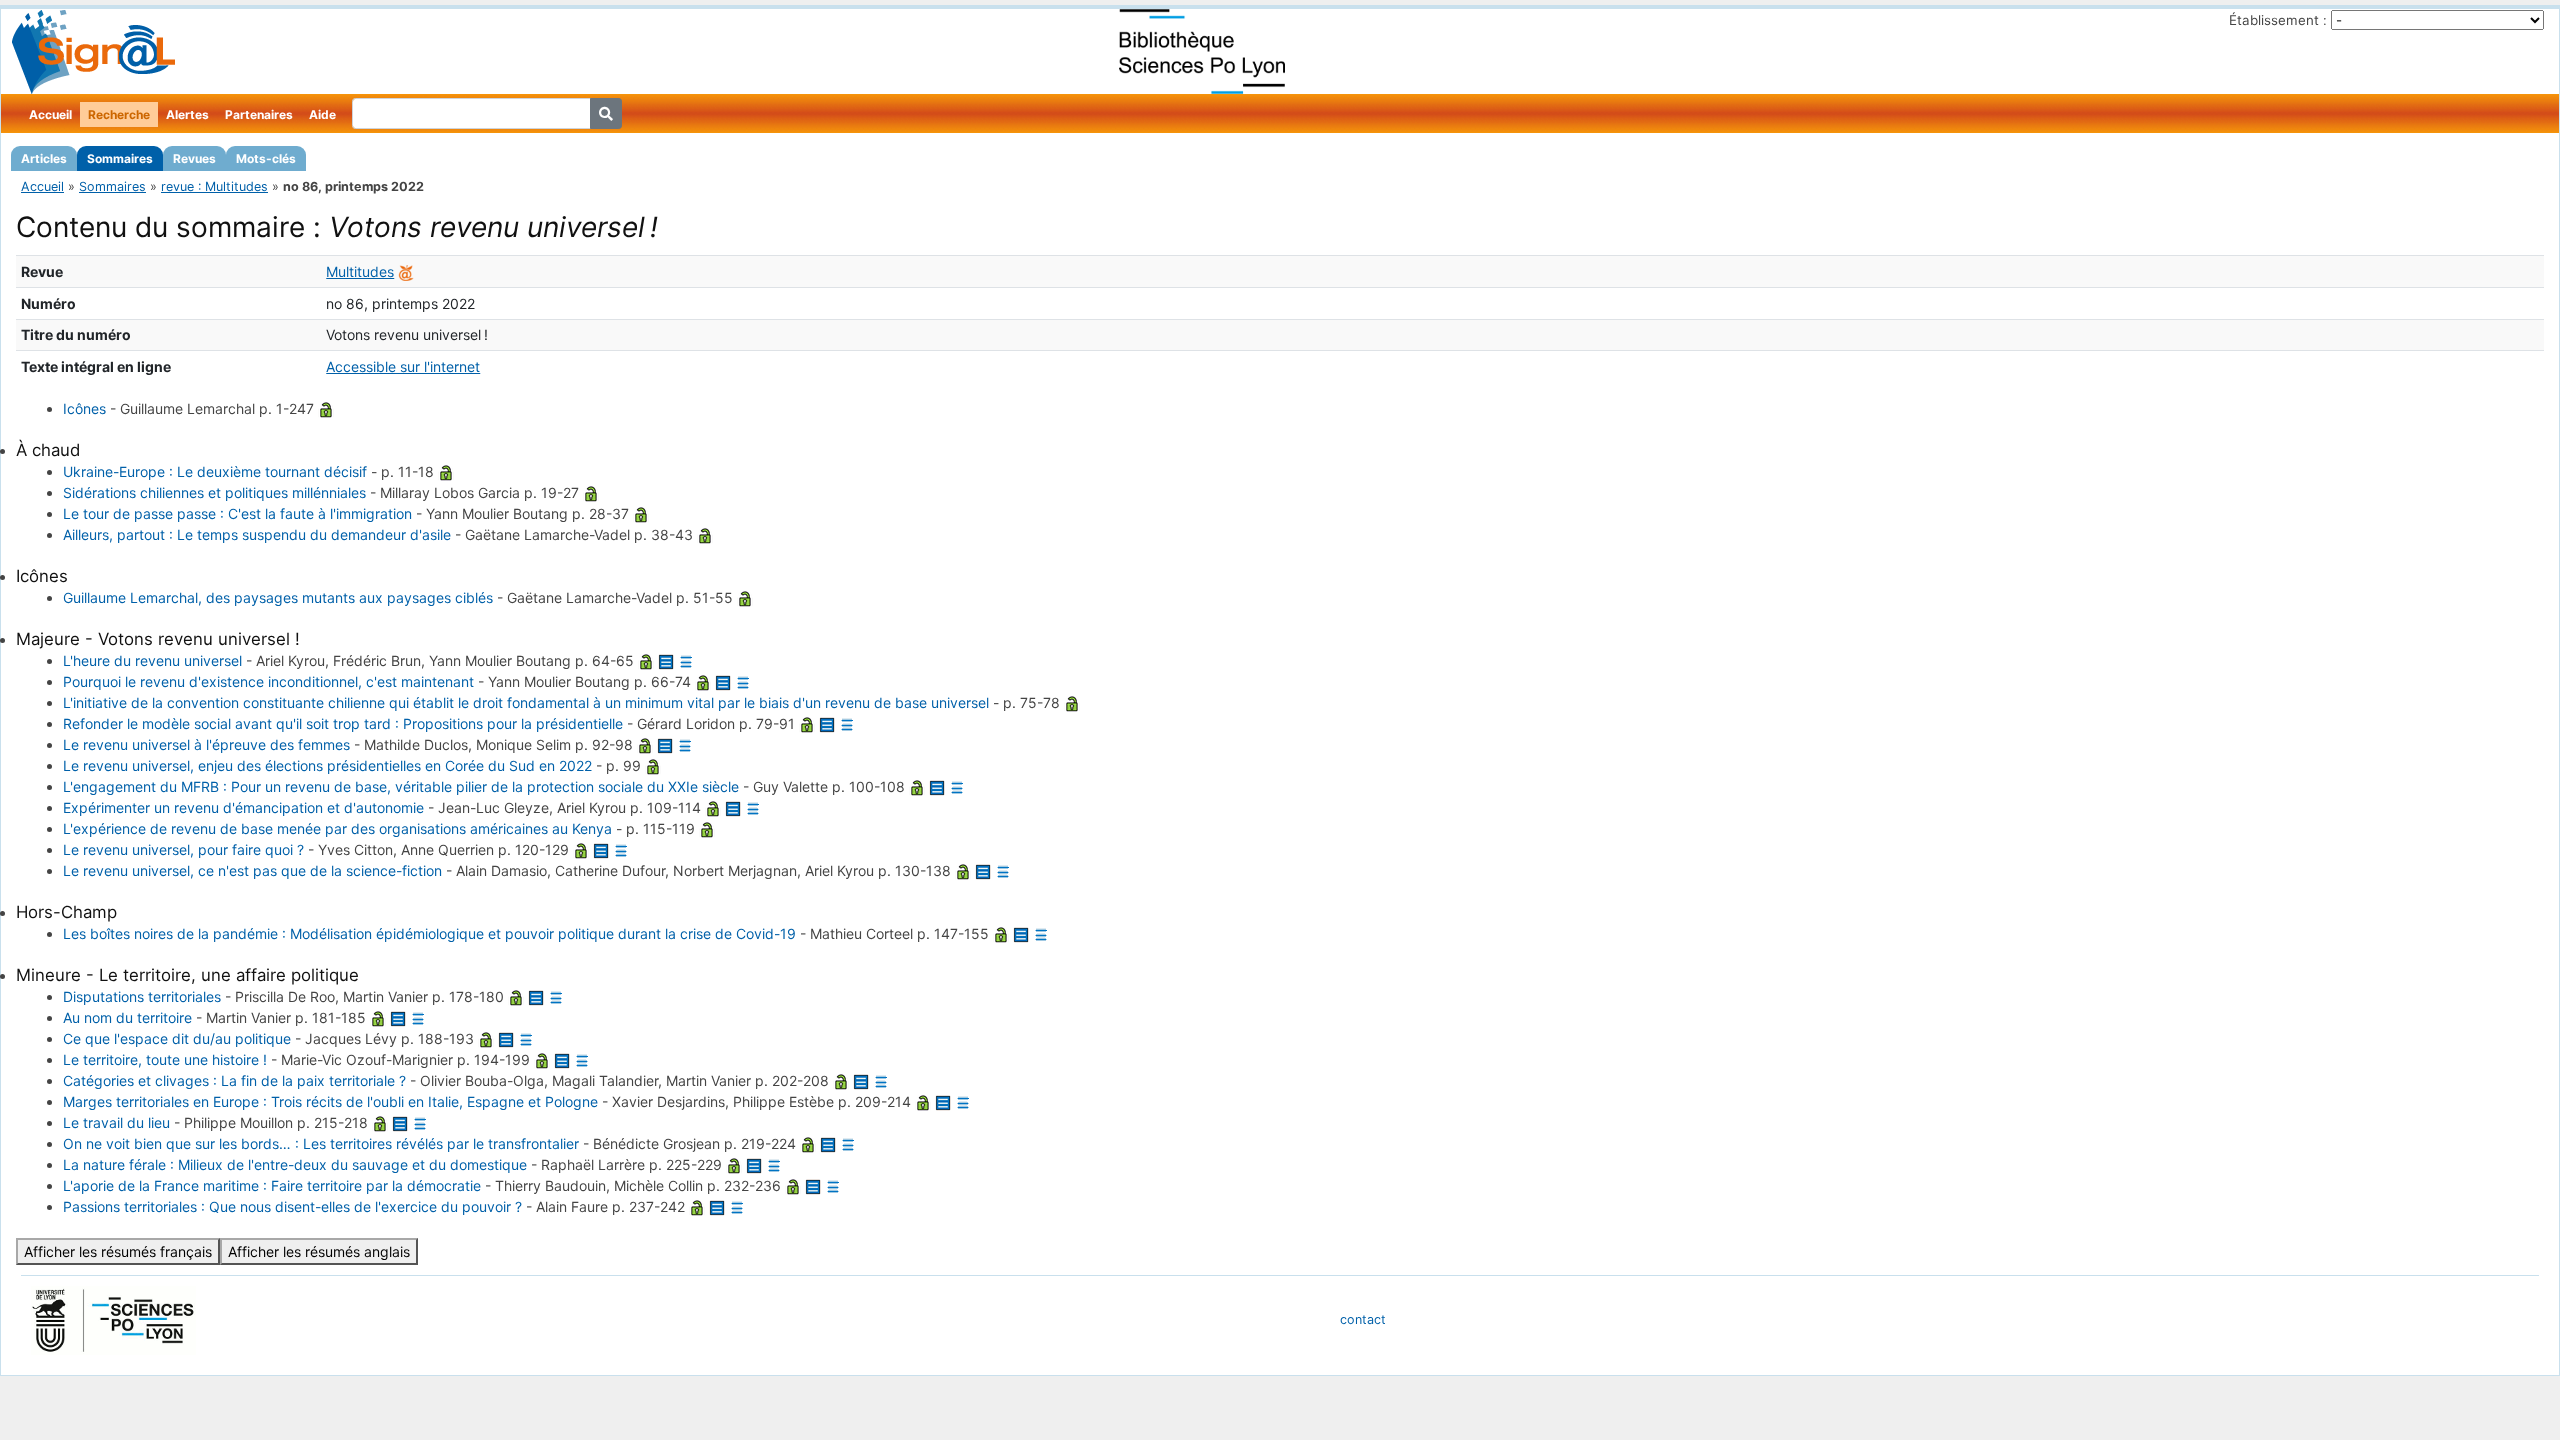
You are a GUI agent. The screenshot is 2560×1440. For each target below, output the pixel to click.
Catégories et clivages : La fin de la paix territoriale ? (234, 1080)
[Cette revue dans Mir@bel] (406, 271)
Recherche (119, 114)
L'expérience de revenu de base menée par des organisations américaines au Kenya (337, 828)
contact (1363, 1319)
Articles (44, 158)
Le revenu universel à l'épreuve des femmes (206, 744)
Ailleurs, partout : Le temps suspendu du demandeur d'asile (257, 534)
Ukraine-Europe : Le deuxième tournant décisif (215, 471)
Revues (194, 158)
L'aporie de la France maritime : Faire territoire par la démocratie (272, 1185)
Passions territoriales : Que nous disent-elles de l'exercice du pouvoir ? (292, 1206)
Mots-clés (266, 158)
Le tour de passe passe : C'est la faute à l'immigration (237, 513)
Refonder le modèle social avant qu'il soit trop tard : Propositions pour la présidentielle (343, 723)
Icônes (84, 408)
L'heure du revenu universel (152, 660)
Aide (322, 114)
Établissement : (2278, 20)
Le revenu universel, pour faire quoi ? (183, 849)
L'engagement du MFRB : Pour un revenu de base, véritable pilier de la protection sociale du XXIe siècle (401, 786)
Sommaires (120, 158)
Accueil (50, 114)
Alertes (187, 114)
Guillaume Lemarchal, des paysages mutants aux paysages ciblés (278, 597)
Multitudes (360, 271)
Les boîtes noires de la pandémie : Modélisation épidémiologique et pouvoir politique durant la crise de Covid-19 (429, 933)
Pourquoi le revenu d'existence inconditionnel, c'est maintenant (268, 681)
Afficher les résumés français (118, 1251)
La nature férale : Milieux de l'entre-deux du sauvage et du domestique (295, 1164)
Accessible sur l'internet (403, 366)
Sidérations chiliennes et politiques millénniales (214, 492)
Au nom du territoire (127, 1017)
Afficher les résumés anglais (319, 1251)
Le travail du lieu (116, 1122)
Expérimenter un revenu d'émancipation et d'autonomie (243, 807)
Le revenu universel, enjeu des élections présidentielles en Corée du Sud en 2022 (327, 765)
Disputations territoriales (142, 996)
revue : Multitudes (214, 186)
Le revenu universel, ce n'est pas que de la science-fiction (252, 870)
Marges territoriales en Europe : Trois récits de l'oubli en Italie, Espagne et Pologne (330, 1101)
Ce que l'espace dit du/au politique (177, 1038)
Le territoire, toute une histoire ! (165, 1059)
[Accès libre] (326, 408)
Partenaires (259, 114)
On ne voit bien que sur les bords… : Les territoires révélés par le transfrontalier (321, 1143)
